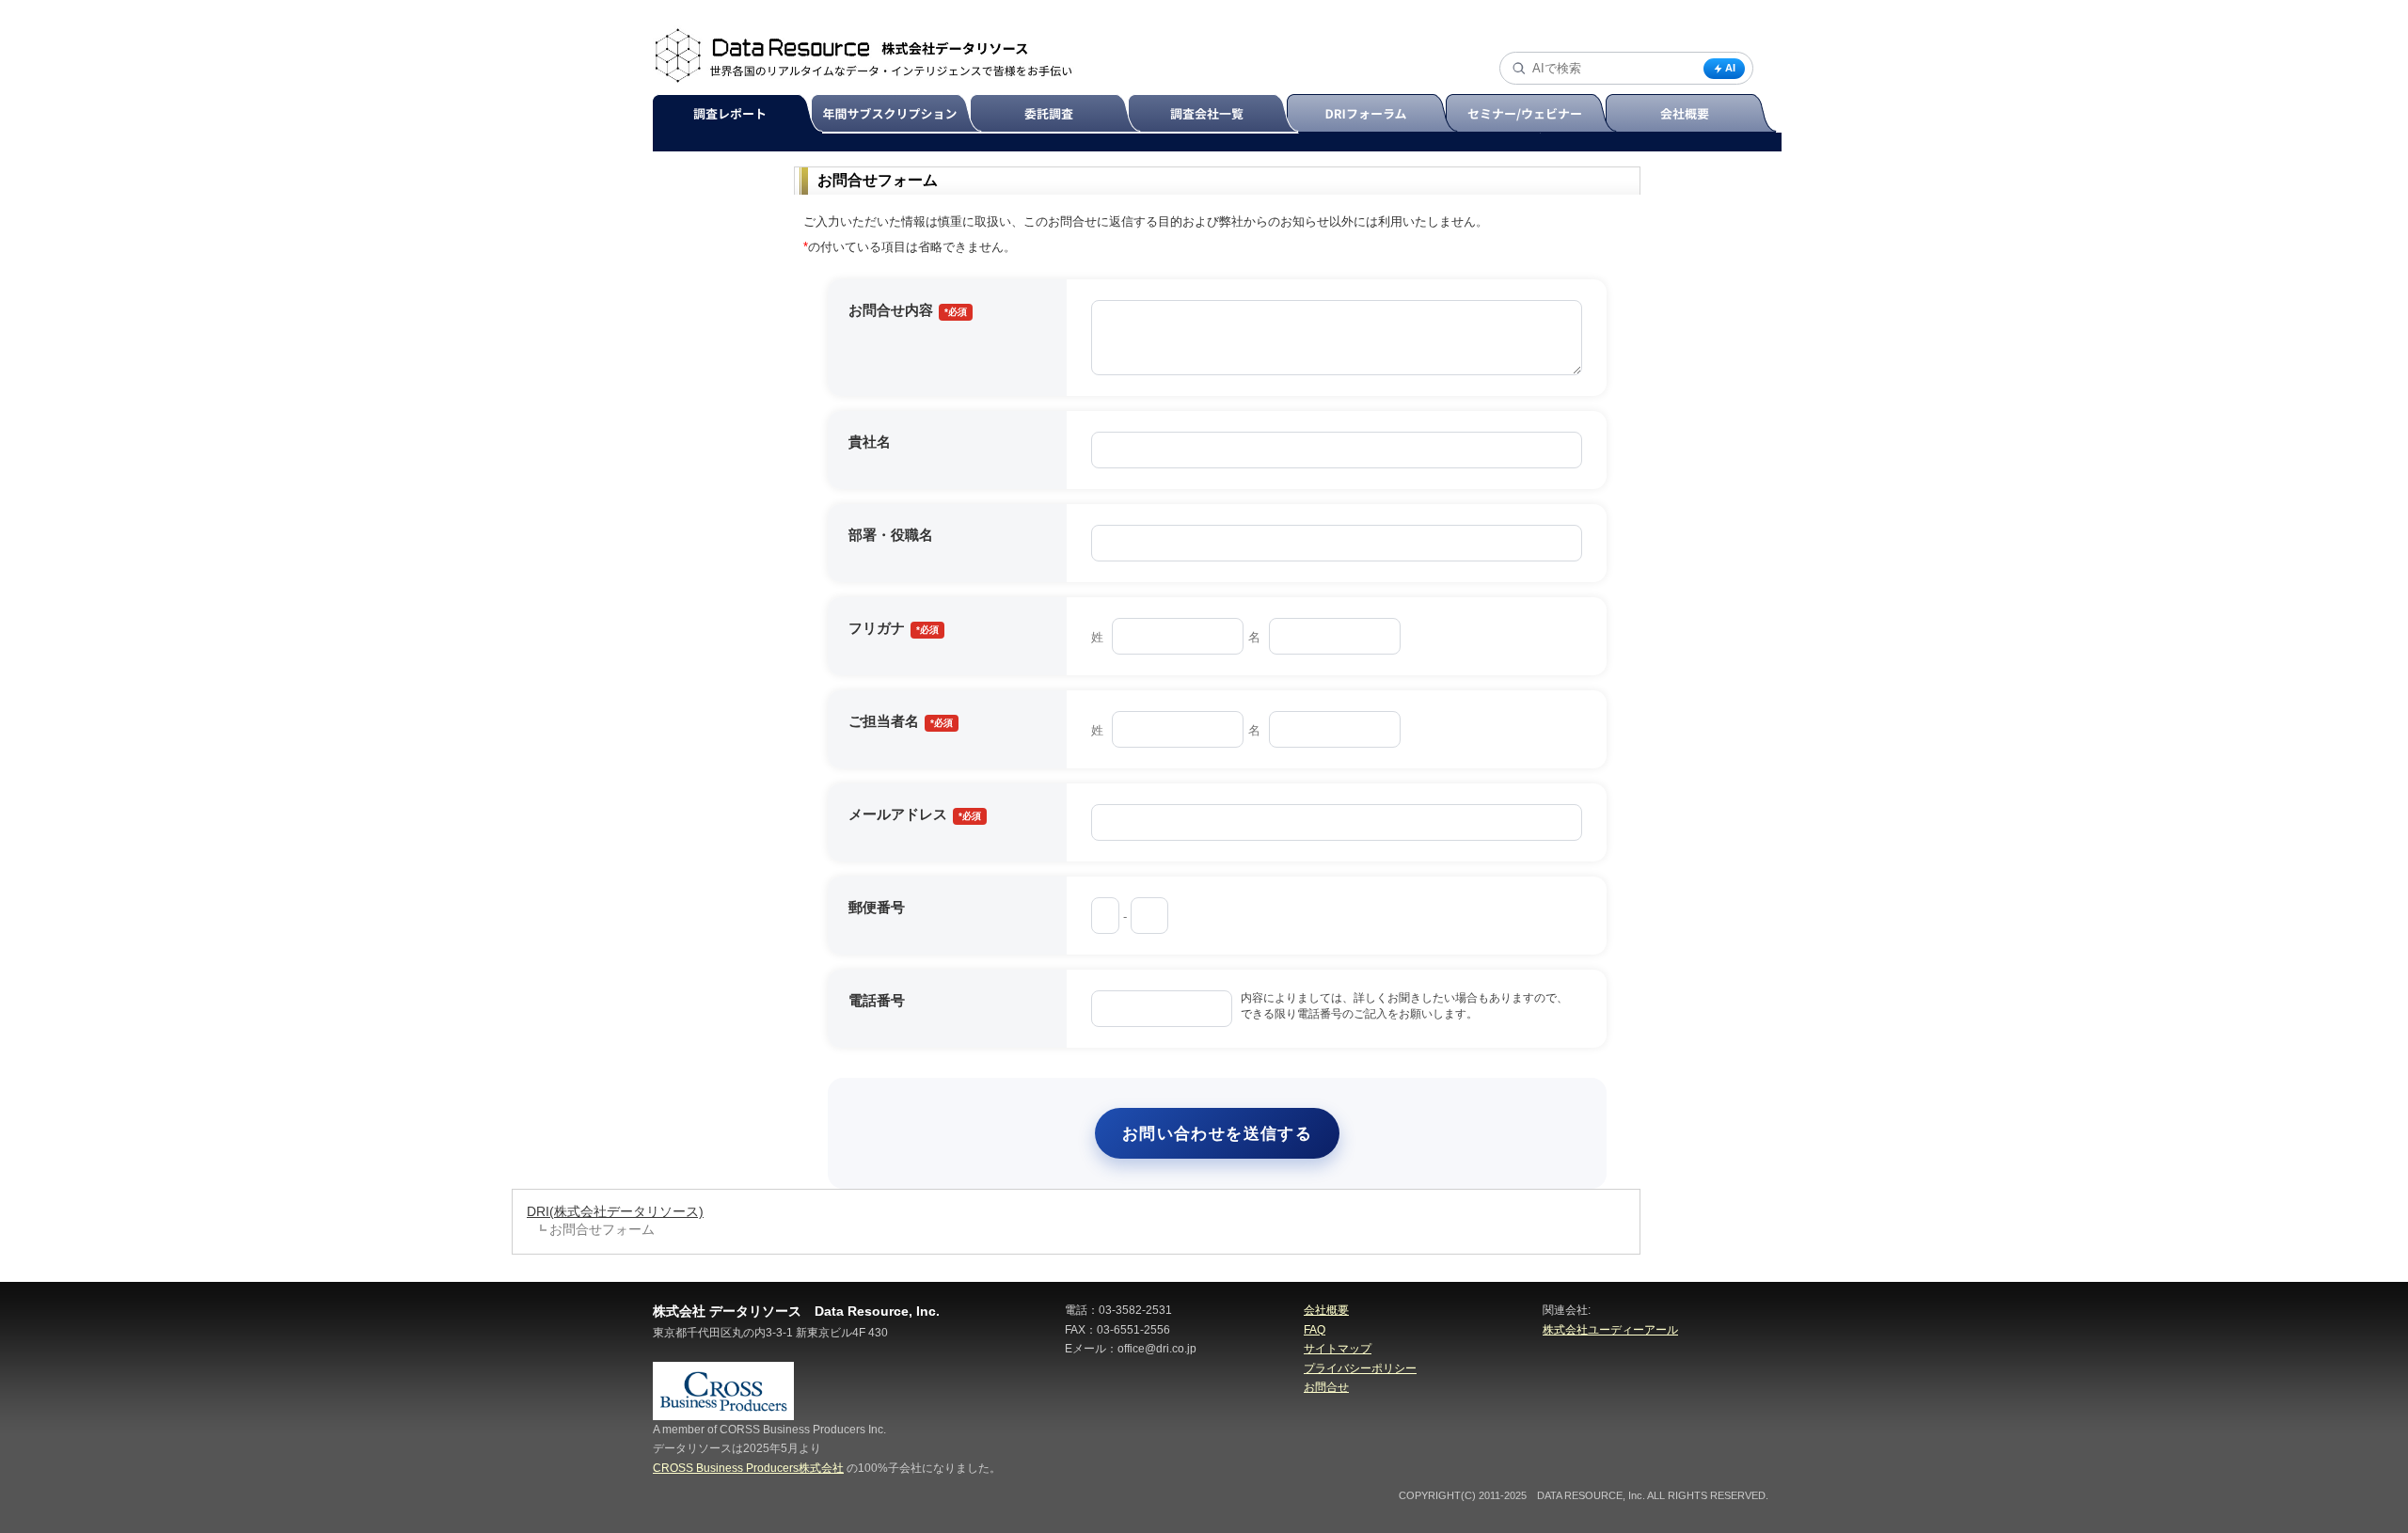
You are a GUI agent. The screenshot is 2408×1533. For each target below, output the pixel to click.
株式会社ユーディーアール (1610, 1330)
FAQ (1315, 1330)
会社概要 (1693, 114)
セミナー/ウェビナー (1534, 114)
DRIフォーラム (1375, 114)
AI (1730, 68)
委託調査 (1058, 114)
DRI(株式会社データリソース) (615, 1211)
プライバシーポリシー (1360, 1368)
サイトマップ (1338, 1349)
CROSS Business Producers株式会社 (748, 1468)
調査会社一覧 (1216, 114)
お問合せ (1326, 1387)
